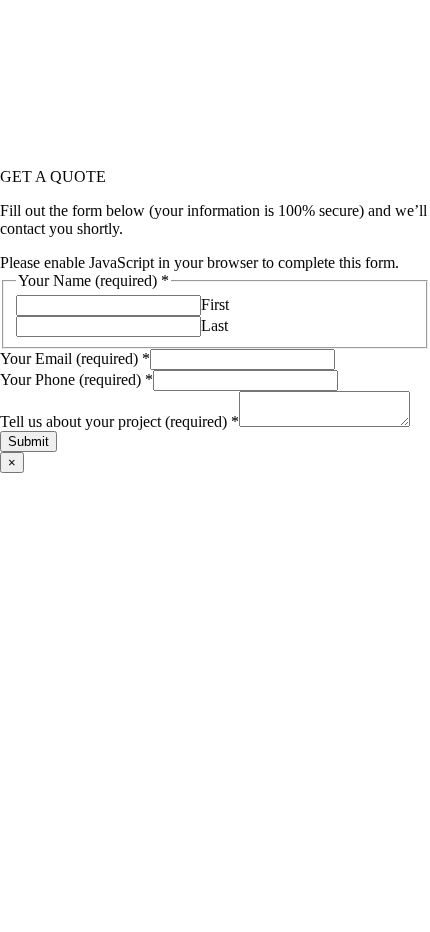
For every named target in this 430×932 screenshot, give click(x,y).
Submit (28, 441)
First (215, 304)
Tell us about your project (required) (119, 421)
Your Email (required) (75, 358)
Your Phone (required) (76, 379)
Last (214, 325)
